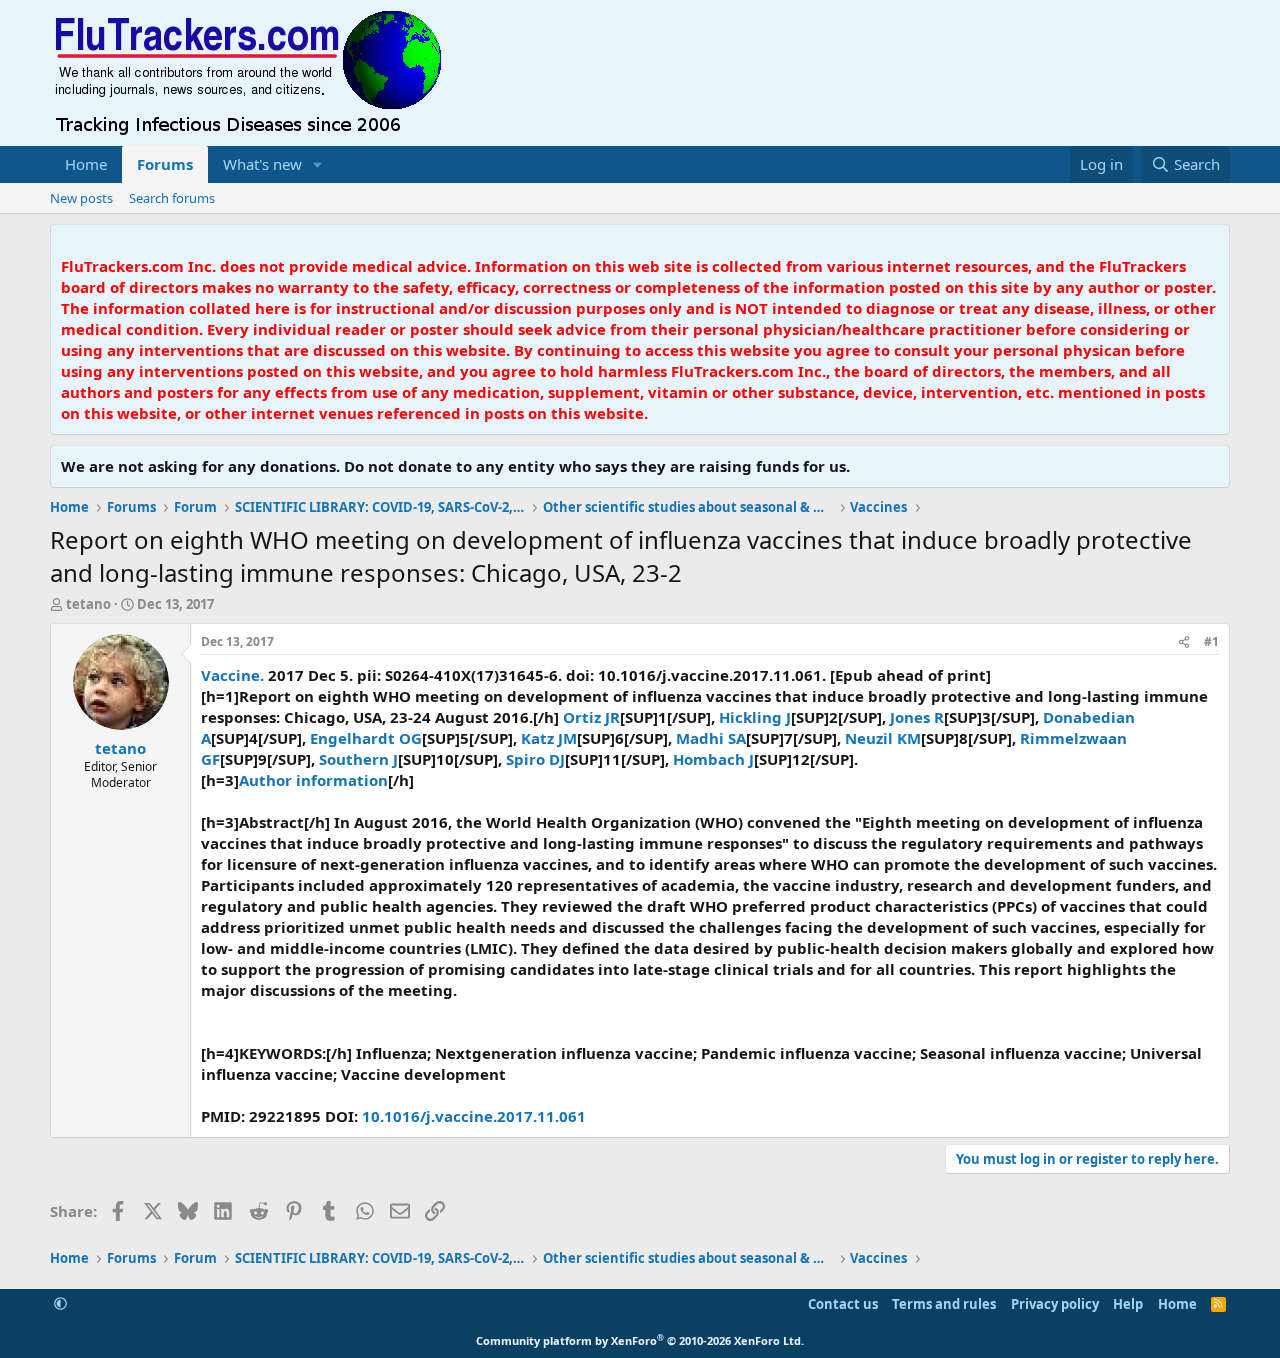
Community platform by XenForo (640, 1340)
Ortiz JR (591, 717)
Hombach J (713, 759)
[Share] (1184, 642)
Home (86, 164)
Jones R (917, 717)
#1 (1211, 641)
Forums (165, 164)
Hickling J (755, 717)
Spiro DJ (535, 759)
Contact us (843, 1304)
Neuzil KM (883, 738)
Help (1128, 1304)
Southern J (358, 759)
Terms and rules (944, 1304)
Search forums (172, 198)
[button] (318, 164)
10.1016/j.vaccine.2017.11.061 (474, 1116)
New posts (81, 198)
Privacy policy (1055, 1304)
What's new (262, 164)
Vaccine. (232, 675)
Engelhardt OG (366, 738)
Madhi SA (711, 738)
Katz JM (549, 738)
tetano (88, 604)
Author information (313, 780)
